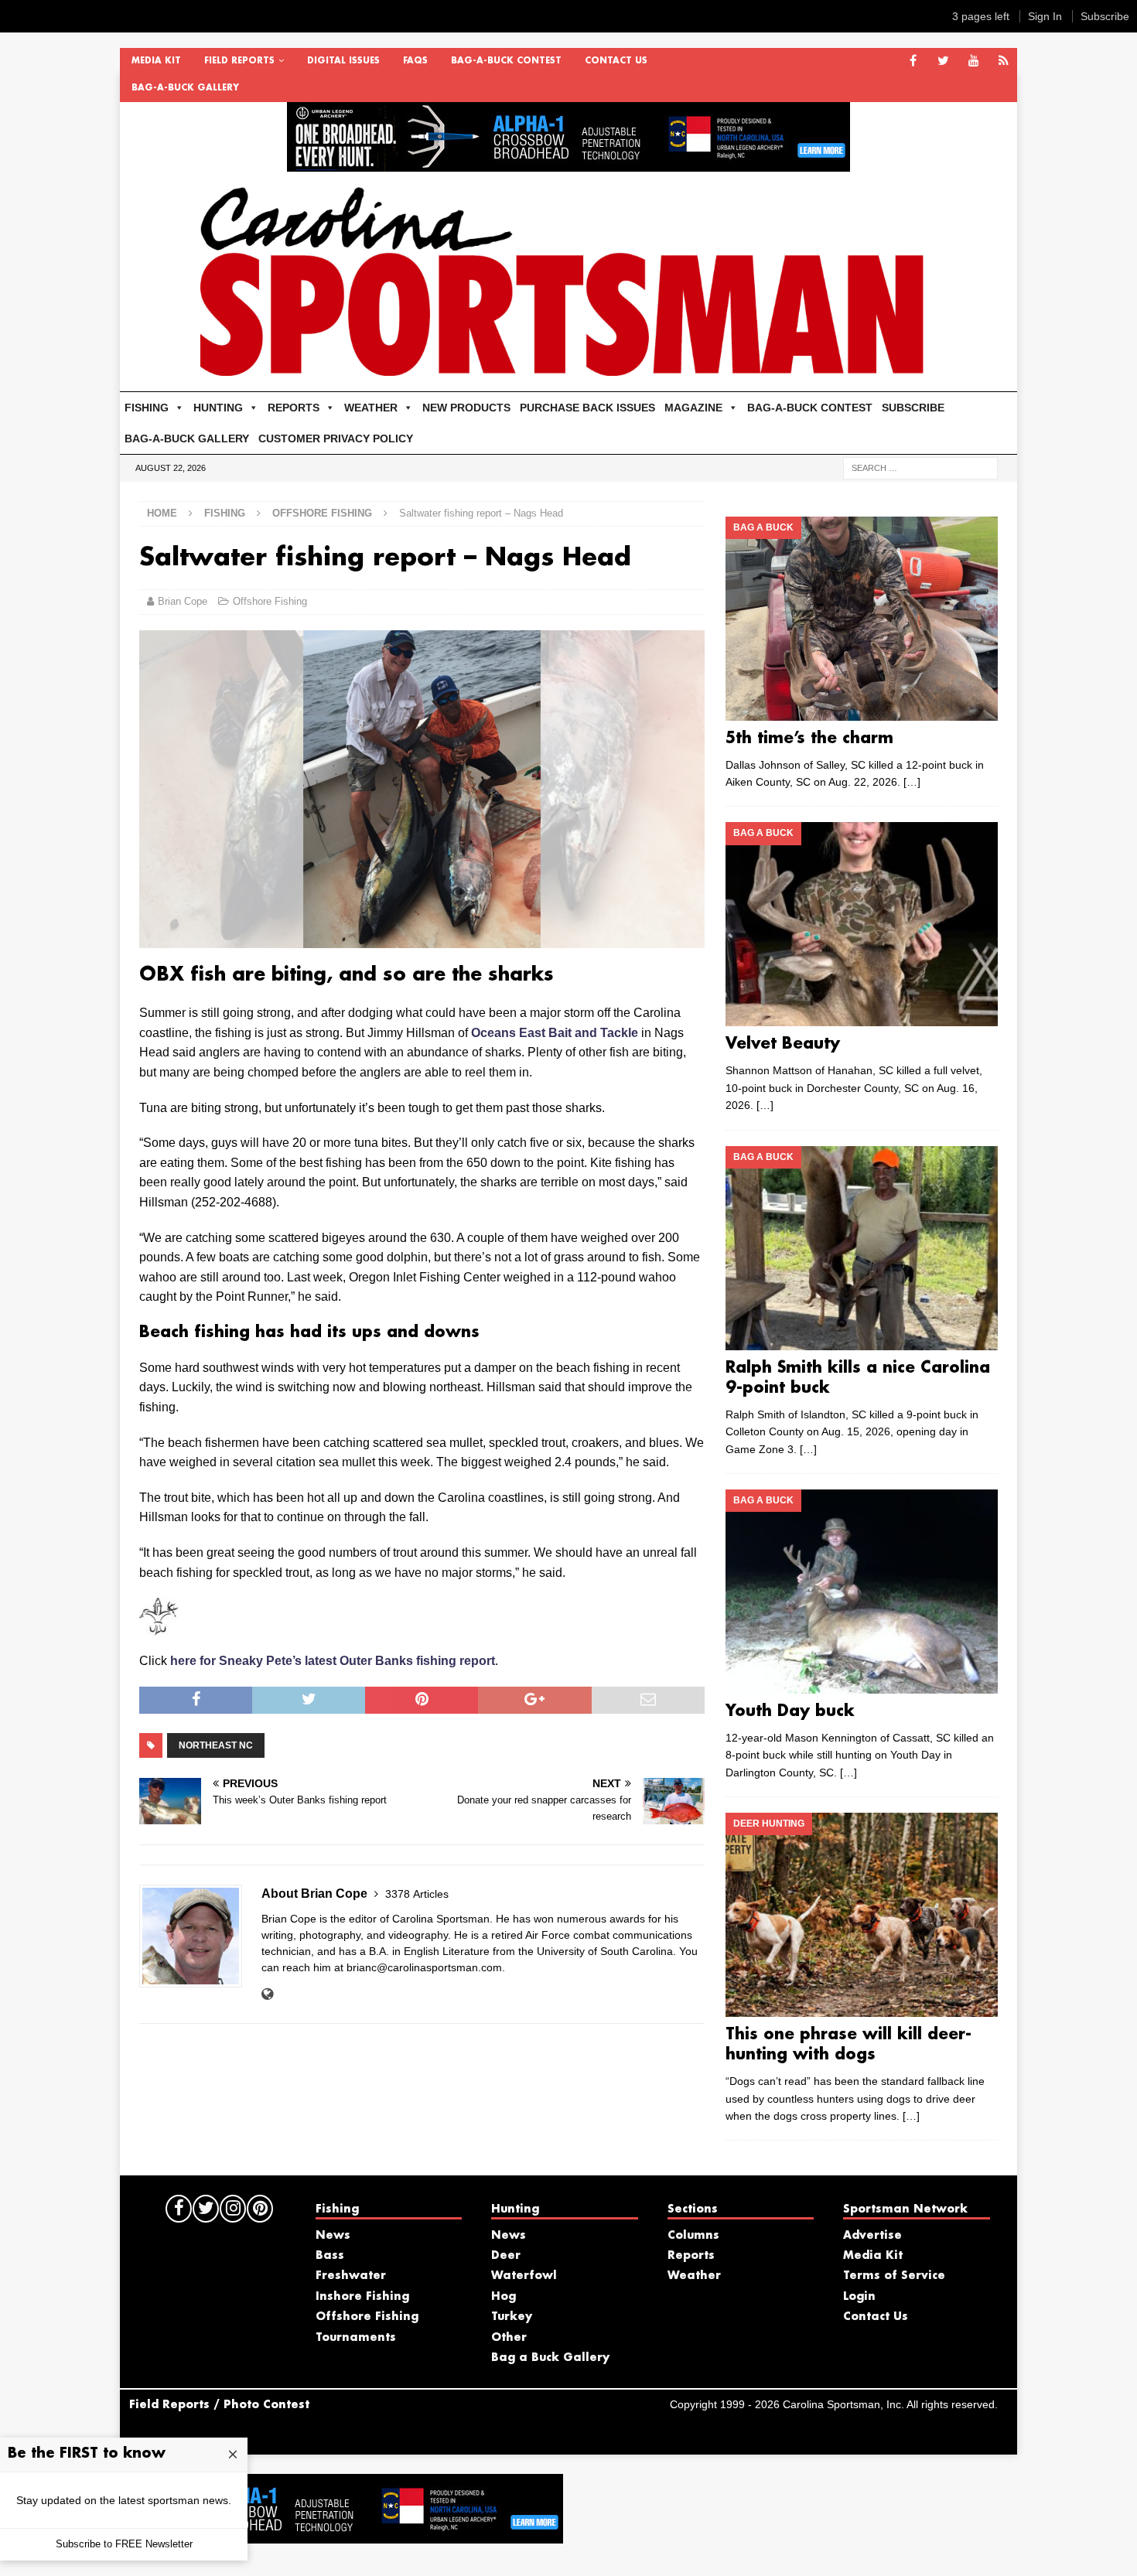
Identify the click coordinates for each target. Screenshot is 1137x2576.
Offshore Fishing (270, 601)
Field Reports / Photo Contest (219, 2405)
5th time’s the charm (809, 739)
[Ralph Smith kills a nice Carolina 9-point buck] (861, 1248)
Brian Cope (183, 601)
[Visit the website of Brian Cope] (267, 1994)
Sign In (1045, 16)
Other (509, 2338)
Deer (506, 2256)
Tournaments (356, 2338)
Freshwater (351, 2276)
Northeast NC (216, 1745)
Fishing (225, 513)
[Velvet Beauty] (861, 924)
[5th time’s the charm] (861, 619)
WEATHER (371, 408)
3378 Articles (417, 1894)
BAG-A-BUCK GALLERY (185, 88)
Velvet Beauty (783, 1044)
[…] (912, 782)
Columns (693, 2236)
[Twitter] (943, 61)
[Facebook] (913, 61)
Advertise (872, 2236)
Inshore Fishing (362, 2297)
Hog (504, 2297)
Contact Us (616, 61)
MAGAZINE (693, 408)
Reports (691, 2256)
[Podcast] (1004, 61)
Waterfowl (524, 2276)
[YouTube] (973, 61)
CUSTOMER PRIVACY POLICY (336, 438)
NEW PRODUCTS (466, 408)
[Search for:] (920, 467)
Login (859, 2297)
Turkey (512, 2317)
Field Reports (239, 61)
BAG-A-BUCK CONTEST (506, 61)
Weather (694, 2276)
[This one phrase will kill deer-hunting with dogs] (861, 1915)
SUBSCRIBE (913, 408)
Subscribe (1105, 16)
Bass (330, 2256)
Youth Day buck (790, 1711)
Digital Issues (343, 61)
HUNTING (218, 408)
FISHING (147, 408)
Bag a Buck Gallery (550, 2358)
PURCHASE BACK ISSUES (587, 408)
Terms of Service (894, 2276)
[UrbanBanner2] (568, 163)
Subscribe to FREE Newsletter (124, 2544)
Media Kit (156, 61)
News (333, 2236)
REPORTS (294, 408)
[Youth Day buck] (861, 1592)
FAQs (415, 61)
